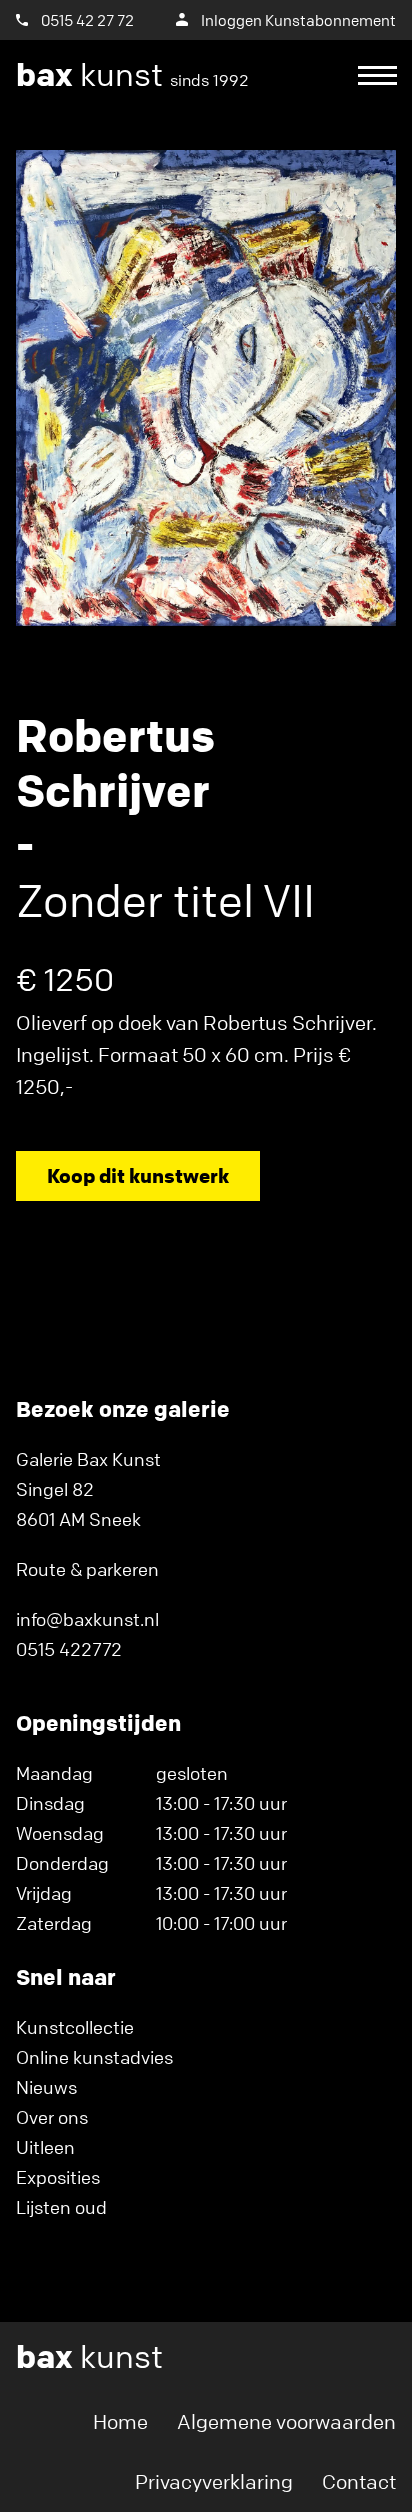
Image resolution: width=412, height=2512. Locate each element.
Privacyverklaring (214, 2481)
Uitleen (45, 2147)
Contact (359, 2481)
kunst (132, 75)
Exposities (58, 2177)
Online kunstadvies (94, 2057)
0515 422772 (69, 1649)
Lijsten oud (61, 2207)
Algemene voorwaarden (286, 2421)
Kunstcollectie (75, 2027)
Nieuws (46, 2087)
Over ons (52, 2117)
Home (120, 2421)
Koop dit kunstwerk (138, 1175)
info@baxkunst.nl (87, 1619)
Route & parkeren (87, 1569)
